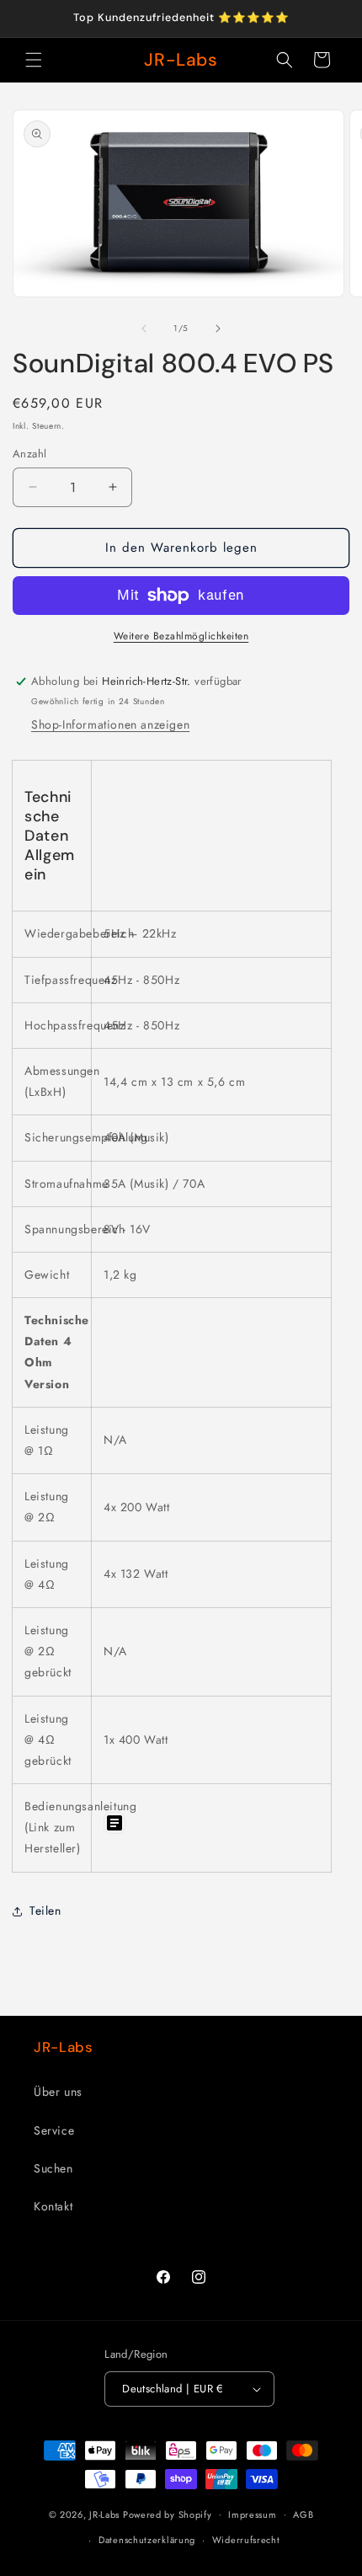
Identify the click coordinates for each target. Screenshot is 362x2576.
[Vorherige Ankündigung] (31, 19)
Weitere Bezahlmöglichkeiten (181, 636)
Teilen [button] (45, 1911)
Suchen (53, 2168)
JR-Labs (104, 2514)
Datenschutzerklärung (147, 2540)
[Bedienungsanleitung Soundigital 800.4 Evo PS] (114, 1833)
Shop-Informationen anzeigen (110, 724)
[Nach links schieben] (144, 329)
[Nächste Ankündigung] (331, 19)
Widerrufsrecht (246, 2540)
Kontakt (53, 2206)
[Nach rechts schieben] (218, 329)
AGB (303, 2515)
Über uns (58, 2092)
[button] (34, 60)
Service (54, 2130)
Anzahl (29, 454)
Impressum (252, 2515)
